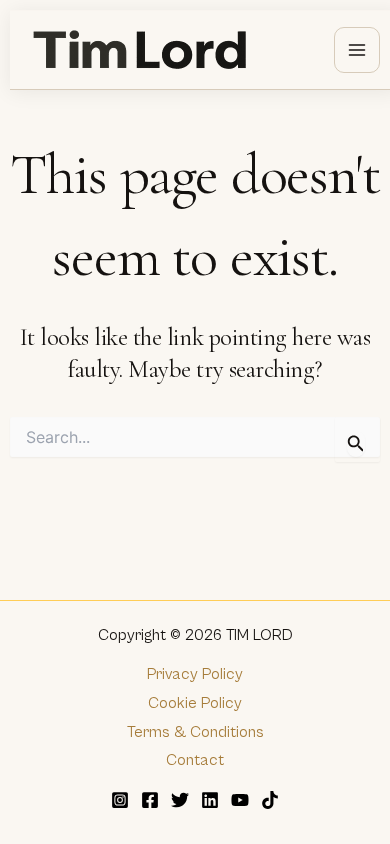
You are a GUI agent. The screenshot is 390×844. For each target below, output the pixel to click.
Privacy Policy (195, 674)
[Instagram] (120, 800)
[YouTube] (240, 800)
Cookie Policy (195, 703)
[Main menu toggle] (357, 50)
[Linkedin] (210, 800)
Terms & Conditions (195, 732)
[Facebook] (150, 800)
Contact (195, 760)
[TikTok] (270, 800)
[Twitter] (180, 800)
